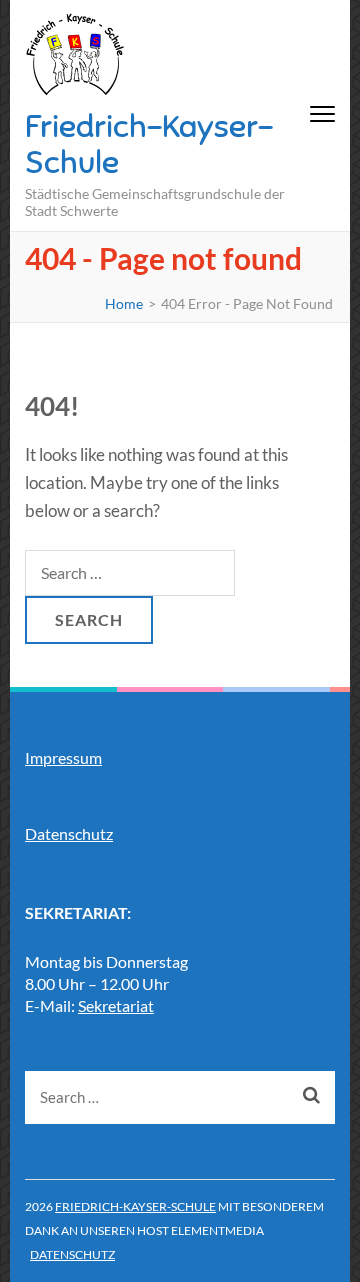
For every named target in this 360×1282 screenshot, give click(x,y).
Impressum (63, 757)
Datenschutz (69, 833)
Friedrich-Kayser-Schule (149, 144)
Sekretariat (116, 1005)
